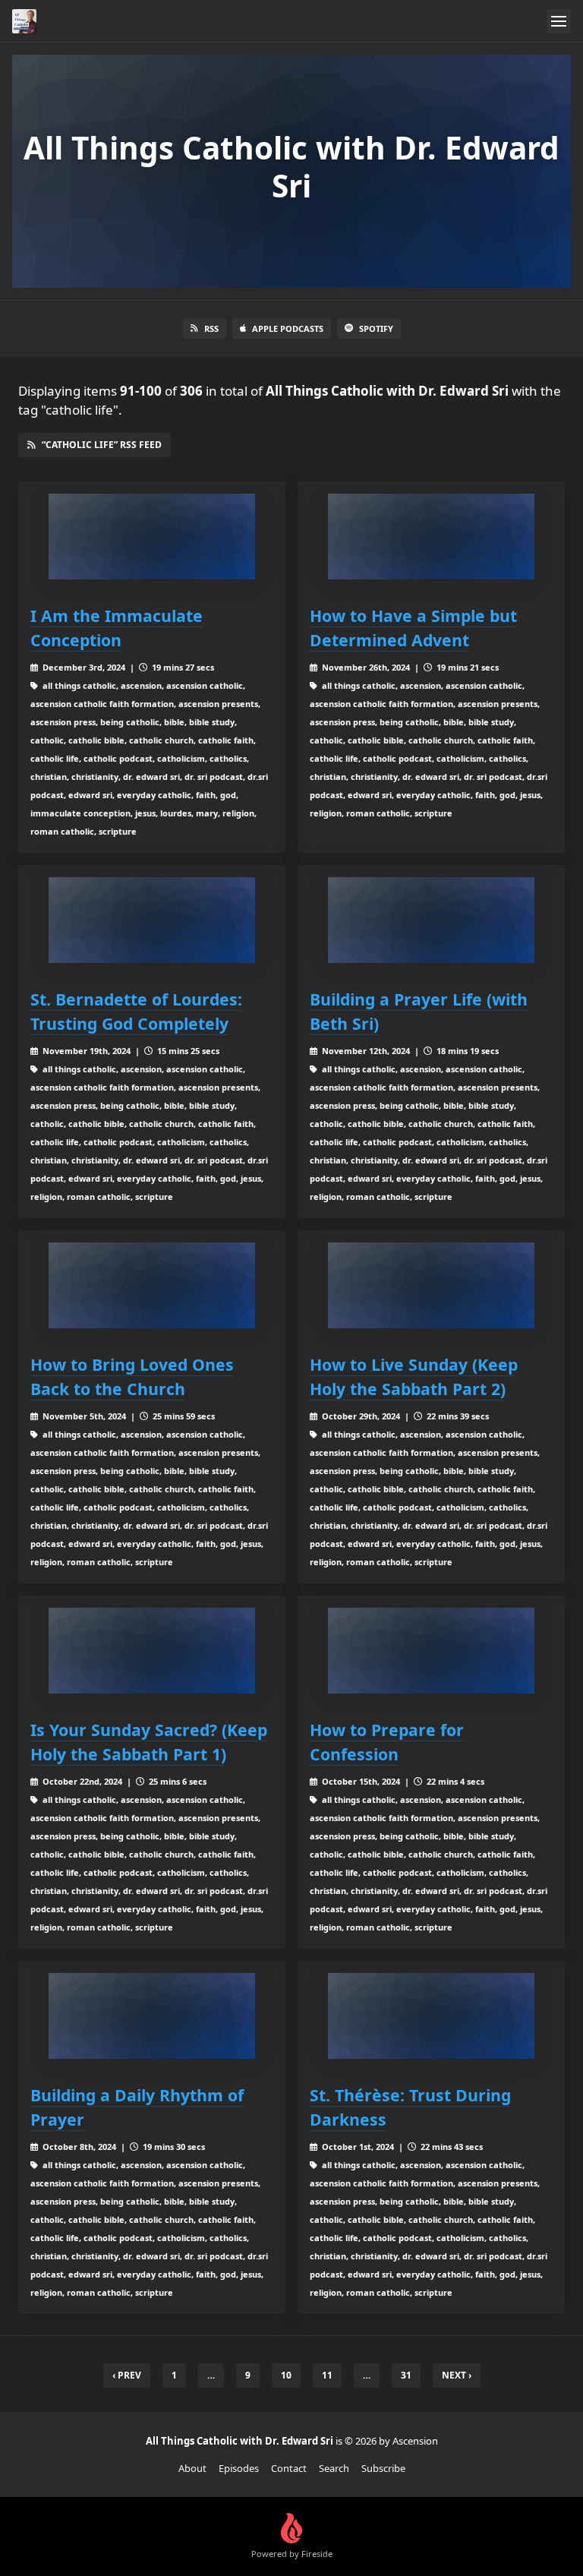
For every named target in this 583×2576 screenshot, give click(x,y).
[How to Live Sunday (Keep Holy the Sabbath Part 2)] (431, 1285)
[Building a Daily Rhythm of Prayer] (152, 2016)
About (192, 2468)
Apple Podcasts (288, 328)
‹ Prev (127, 2375)
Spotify (376, 328)
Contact (289, 2468)
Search (334, 2468)
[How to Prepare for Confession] (431, 1651)
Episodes (239, 2468)
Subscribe (383, 2468)
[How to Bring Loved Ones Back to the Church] (152, 1285)
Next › (457, 2375)
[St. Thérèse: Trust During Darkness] (431, 2016)
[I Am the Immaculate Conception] (152, 537)
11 (327, 2375)
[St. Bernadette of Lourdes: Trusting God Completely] (152, 920)
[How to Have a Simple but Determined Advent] (431, 537)
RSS (211, 328)
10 (286, 2375)
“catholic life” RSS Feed (102, 445)
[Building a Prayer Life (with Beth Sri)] (431, 920)
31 (406, 2375)
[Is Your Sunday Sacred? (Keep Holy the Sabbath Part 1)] (152, 1651)
